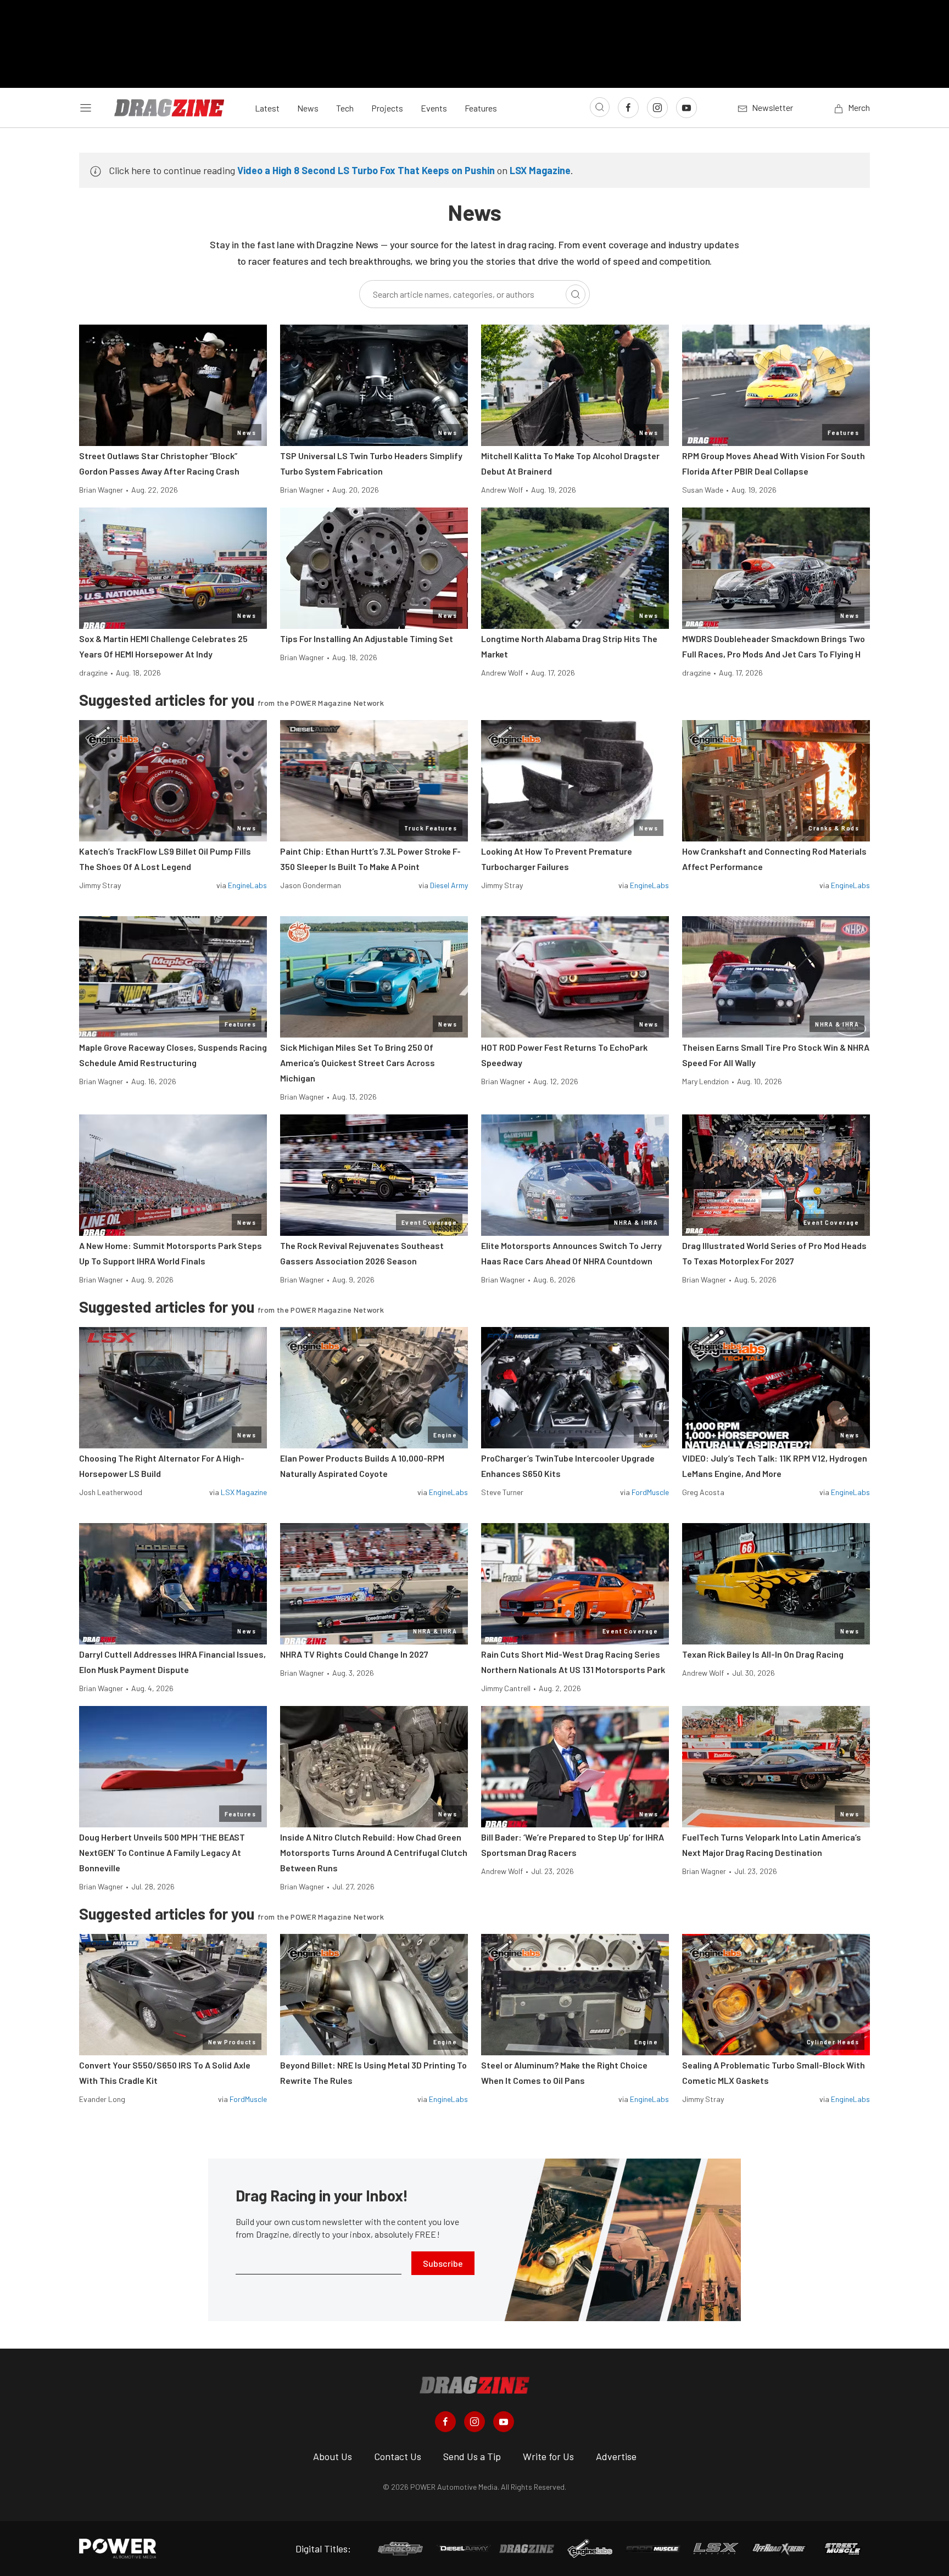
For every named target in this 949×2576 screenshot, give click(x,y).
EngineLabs (247, 885)
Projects (387, 108)
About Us (333, 2456)
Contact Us (398, 2456)
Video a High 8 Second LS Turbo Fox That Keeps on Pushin (366, 170)
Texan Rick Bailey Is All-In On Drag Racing (763, 1654)
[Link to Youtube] (686, 108)
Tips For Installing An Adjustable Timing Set (367, 639)
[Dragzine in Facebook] (445, 2422)
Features (481, 108)
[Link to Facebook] (628, 108)
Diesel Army (449, 885)
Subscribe (443, 2263)
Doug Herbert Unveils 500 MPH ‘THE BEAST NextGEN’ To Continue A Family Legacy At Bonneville (162, 1852)
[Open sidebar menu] (86, 108)
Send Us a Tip (472, 2456)
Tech (345, 108)
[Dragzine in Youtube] (504, 2422)
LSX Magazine (540, 170)
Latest (267, 108)
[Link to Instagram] (657, 108)
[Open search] (600, 107)
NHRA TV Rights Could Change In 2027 (354, 1654)
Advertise (616, 2456)
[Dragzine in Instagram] (474, 2422)
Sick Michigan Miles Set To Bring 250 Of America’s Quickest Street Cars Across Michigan (358, 1063)
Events (434, 108)
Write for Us (548, 2456)
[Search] (576, 294)
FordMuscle (650, 1492)
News (308, 108)
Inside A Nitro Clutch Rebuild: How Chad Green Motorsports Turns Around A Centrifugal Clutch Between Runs (374, 1852)
